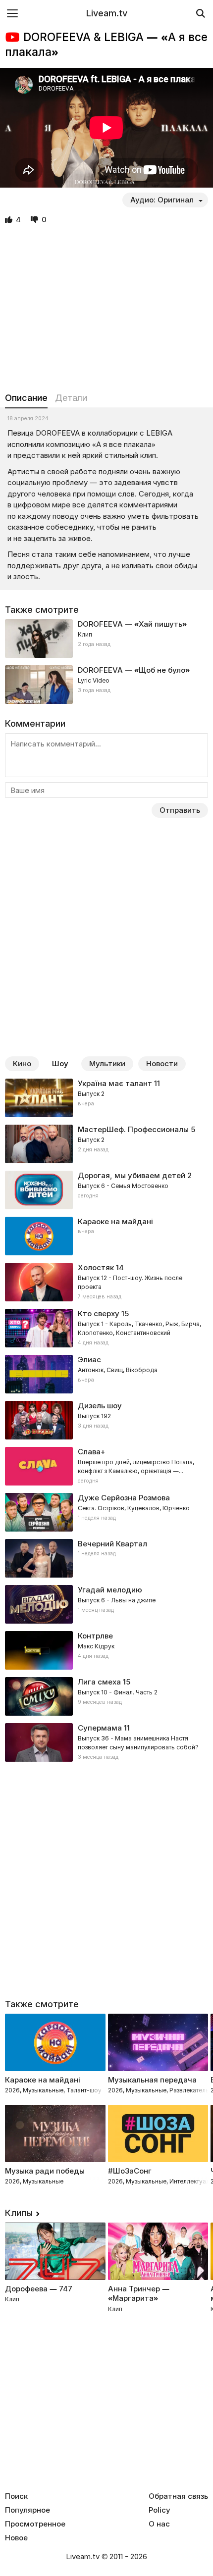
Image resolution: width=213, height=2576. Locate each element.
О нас (159, 2524)
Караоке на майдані (115, 1221)
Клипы (19, 2213)
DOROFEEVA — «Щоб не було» (134, 670)
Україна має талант (115, 1083)
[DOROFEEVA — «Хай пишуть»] (106, 639)
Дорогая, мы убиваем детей (132, 1175)
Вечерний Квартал (112, 1544)
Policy (160, 2510)
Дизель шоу (100, 1406)
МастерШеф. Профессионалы (133, 1129)
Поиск (16, 2496)
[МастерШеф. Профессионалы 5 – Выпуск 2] (106, 1144)
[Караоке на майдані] (106, 1236)
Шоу (60, 1064)
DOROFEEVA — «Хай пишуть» (132, 624)
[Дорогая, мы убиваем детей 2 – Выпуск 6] (106, 1190)
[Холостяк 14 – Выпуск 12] (106, 1282)
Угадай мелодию (110, 1590)
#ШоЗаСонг (130, 2171)
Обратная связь (178, 2496)
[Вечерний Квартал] (106, 1558)
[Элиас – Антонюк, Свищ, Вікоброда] (106, 1374)
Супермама (100, 1728)
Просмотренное (35, 2524)
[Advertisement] (106, 309)
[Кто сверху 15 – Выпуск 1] (106, 1328)
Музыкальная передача (152, 2080)
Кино (22, 1064)
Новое (16, 2538)
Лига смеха (99, 1682)
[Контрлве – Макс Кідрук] (106, 1650)
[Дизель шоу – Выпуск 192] (106, 1420)
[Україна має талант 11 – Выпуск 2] (106, 1098)
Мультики (107, 1064)
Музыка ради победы (45, 2171)
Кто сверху (99, 1313)
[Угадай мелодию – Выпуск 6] (106, 1604)
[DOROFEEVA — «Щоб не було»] (106, 685)
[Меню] (12, 13)
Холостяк (96, 1267)
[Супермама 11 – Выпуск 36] (106, 1742)
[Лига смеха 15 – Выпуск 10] (106, 1696)
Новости (162, 1064)
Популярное (27, 2510)
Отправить (180, 810)
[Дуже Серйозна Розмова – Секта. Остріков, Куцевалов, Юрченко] (106, 1512)
